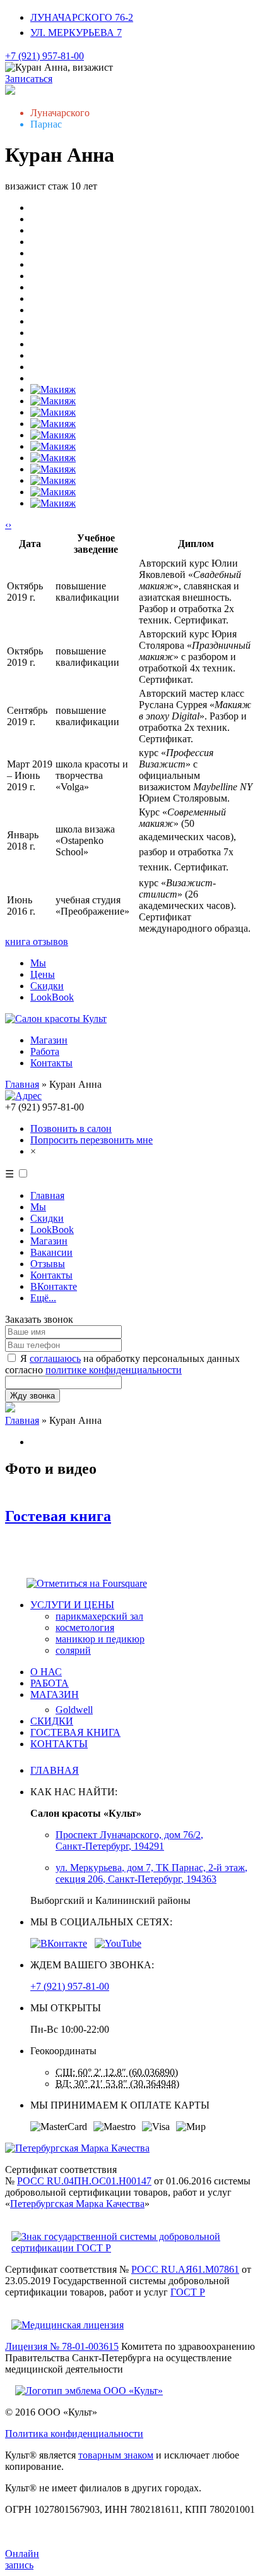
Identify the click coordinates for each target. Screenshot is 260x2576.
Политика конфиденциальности (74, 2434)
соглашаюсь (55, 1358)
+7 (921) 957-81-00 (70, 1986)
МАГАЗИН (55, 1694)
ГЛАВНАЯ (55, 1770)
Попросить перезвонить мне (92, 1140)
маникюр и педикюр (100, 1639)
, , (129, 1840)
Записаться (29, 79)
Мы (38, 963)
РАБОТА (50, 1683)
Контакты (51, 1063)
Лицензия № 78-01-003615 (62, 2346)
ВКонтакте (54, 1286)
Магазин (49, 1040)
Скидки (47, 986)
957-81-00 (44, 56)
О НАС (46, 1672)
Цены (43, 974)
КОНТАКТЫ (59, 1744)
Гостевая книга (58, 1516)
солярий (73, 1650)
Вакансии (51, 1252)
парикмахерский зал (99, 1616)
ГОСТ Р (188, 2292)
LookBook (52, 997)
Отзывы (48, 1264)
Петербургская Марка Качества (77, 2204)
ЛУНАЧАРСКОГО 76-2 (82, 17)
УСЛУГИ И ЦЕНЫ (72, 1605)
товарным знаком (116, 2455)
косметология (85, 1628)
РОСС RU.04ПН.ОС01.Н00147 (84, 2181)
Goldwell (74, 1710)
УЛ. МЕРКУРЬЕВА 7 (76, 33)
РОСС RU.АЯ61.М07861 (185, 2269)
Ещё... (43, 1298)
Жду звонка (32, 1396)
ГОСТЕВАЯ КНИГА (75, 1732)
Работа (45, 1051)
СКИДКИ (52, 1721)
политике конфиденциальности (114, 1370)
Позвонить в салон (71, 1129)
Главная (22, 1084)
